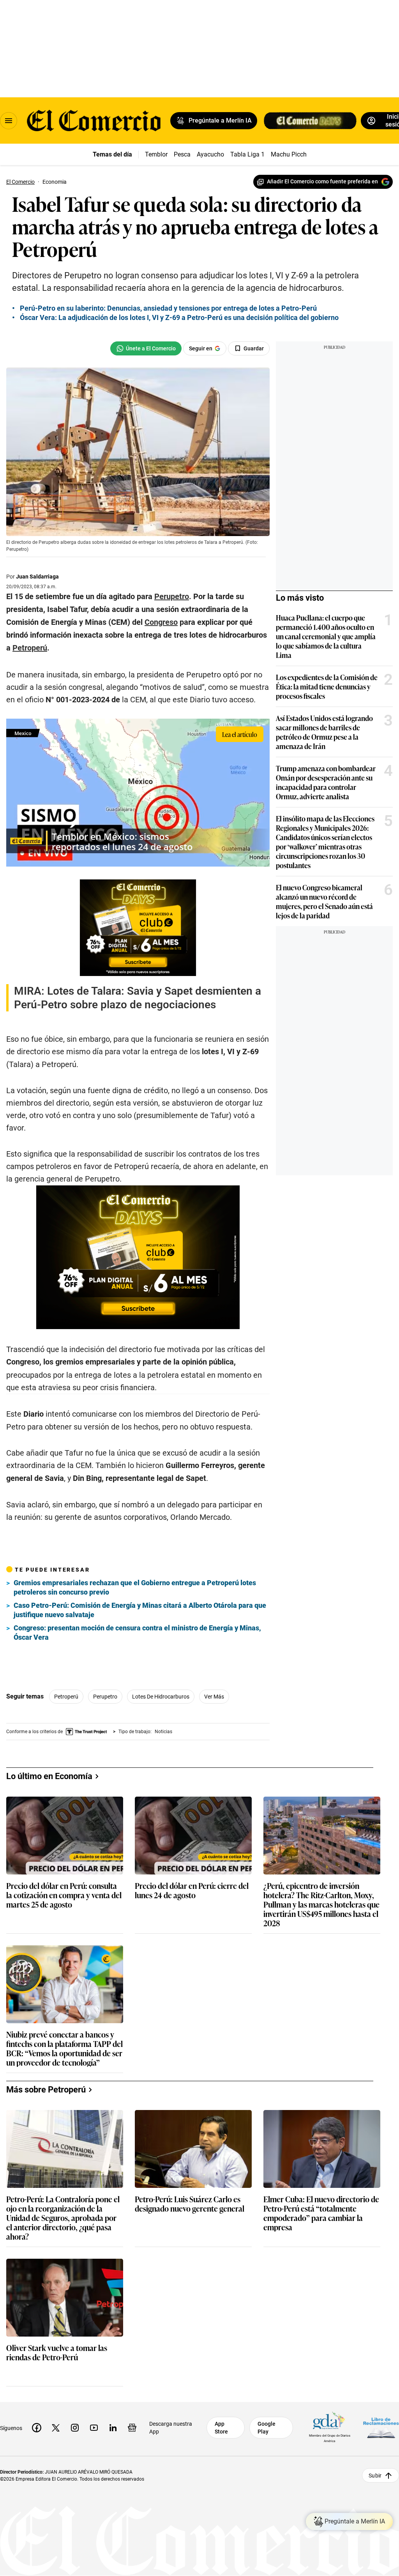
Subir (375, 2476)
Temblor (156, 154)
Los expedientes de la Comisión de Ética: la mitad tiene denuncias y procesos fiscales (327, 686)
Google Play (267, 2428)
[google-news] (132, 2428)
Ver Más (214, 1697)
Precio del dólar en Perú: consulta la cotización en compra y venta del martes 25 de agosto (64, 1895)
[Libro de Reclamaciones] (381, 2428)
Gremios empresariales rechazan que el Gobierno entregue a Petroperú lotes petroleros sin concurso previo (135, 1587)
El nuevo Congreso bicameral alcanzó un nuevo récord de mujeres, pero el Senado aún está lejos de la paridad (324, 901)
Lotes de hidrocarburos (161, 1697)
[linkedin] (113, 2428)
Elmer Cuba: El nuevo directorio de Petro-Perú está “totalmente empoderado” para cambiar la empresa (321, 2213)
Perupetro (105, 1697)
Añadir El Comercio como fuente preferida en (322, 181)
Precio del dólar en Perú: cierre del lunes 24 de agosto (192, 1891)
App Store (221, 2428)
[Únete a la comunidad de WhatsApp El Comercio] (146, 348)
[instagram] (75, 2428)
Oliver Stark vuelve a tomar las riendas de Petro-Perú (57, 2353)
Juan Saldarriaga (37, 577)
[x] (56, 2428)
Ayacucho (210, 154)
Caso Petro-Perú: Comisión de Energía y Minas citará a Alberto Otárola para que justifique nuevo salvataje (140, 1610)
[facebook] (37, 2428)
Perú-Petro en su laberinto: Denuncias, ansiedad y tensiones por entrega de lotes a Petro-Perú (168, 308)
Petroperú (66, 1697)
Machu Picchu (290, 154)
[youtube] (94, 2428)
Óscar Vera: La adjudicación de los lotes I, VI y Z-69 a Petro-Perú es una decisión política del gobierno (179, 317)
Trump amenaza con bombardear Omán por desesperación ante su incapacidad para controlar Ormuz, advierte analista (326, 782)
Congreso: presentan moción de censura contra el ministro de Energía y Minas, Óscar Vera (137, 1633)
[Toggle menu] (9, 121)
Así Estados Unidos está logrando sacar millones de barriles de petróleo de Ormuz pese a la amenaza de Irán (324, 732)
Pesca (182, 154)
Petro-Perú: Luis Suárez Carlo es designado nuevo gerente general (190, 2204)
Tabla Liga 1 (247, 154)
